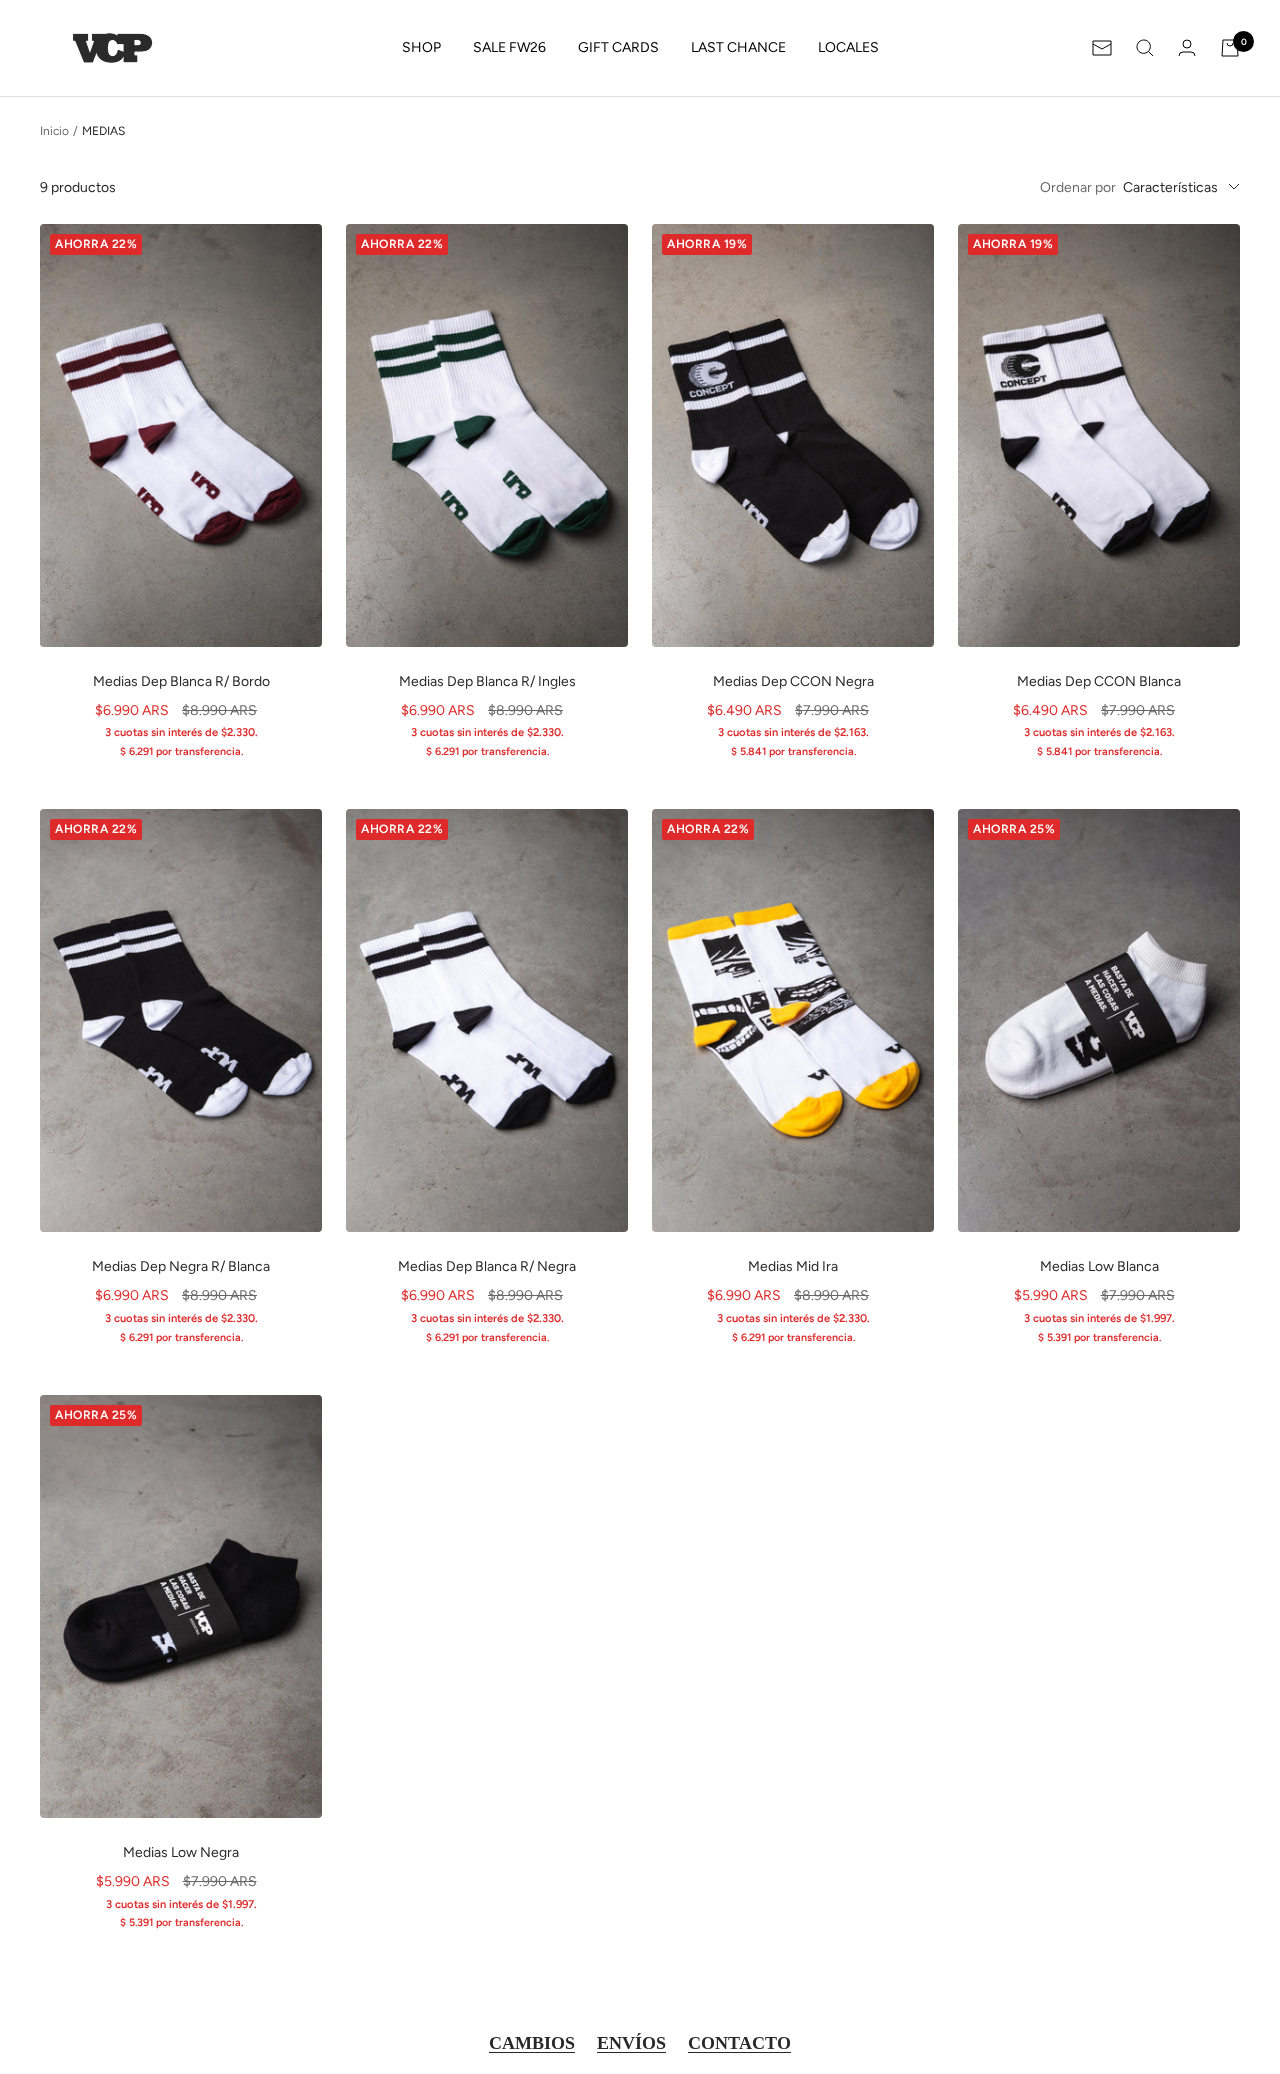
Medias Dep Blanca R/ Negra (487, 1266)
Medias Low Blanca (1099, 1266)
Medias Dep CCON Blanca (1099, 681)
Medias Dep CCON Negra (793, 681)
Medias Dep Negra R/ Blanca (181, 1266)
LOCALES (848, 47)
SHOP (421, 47)
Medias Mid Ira (793, 1266)
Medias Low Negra (181, 1852)
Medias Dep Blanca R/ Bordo (181, 681)
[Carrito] (1230, 48)
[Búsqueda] (1145, 48)
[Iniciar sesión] (1187, 47)
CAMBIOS (532, 2043)
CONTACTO (739, 2043)
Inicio (54, 131)
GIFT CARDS (618, 47)
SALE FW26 (509, 47)
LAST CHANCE (738, 47)
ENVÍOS (631, 2043)
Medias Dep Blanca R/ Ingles (487, 681)
